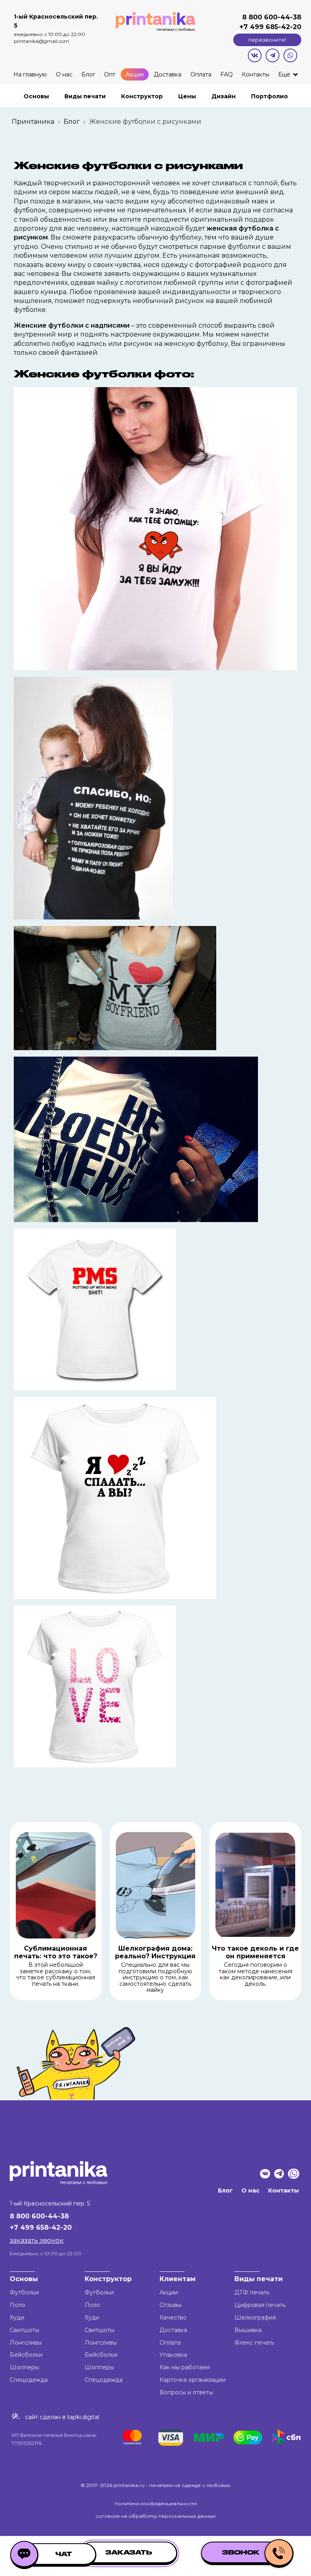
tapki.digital (82, 2417)
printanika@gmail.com (42, 41)
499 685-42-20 (275, 27)
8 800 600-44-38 (272, 17)
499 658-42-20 (46, 2228)
